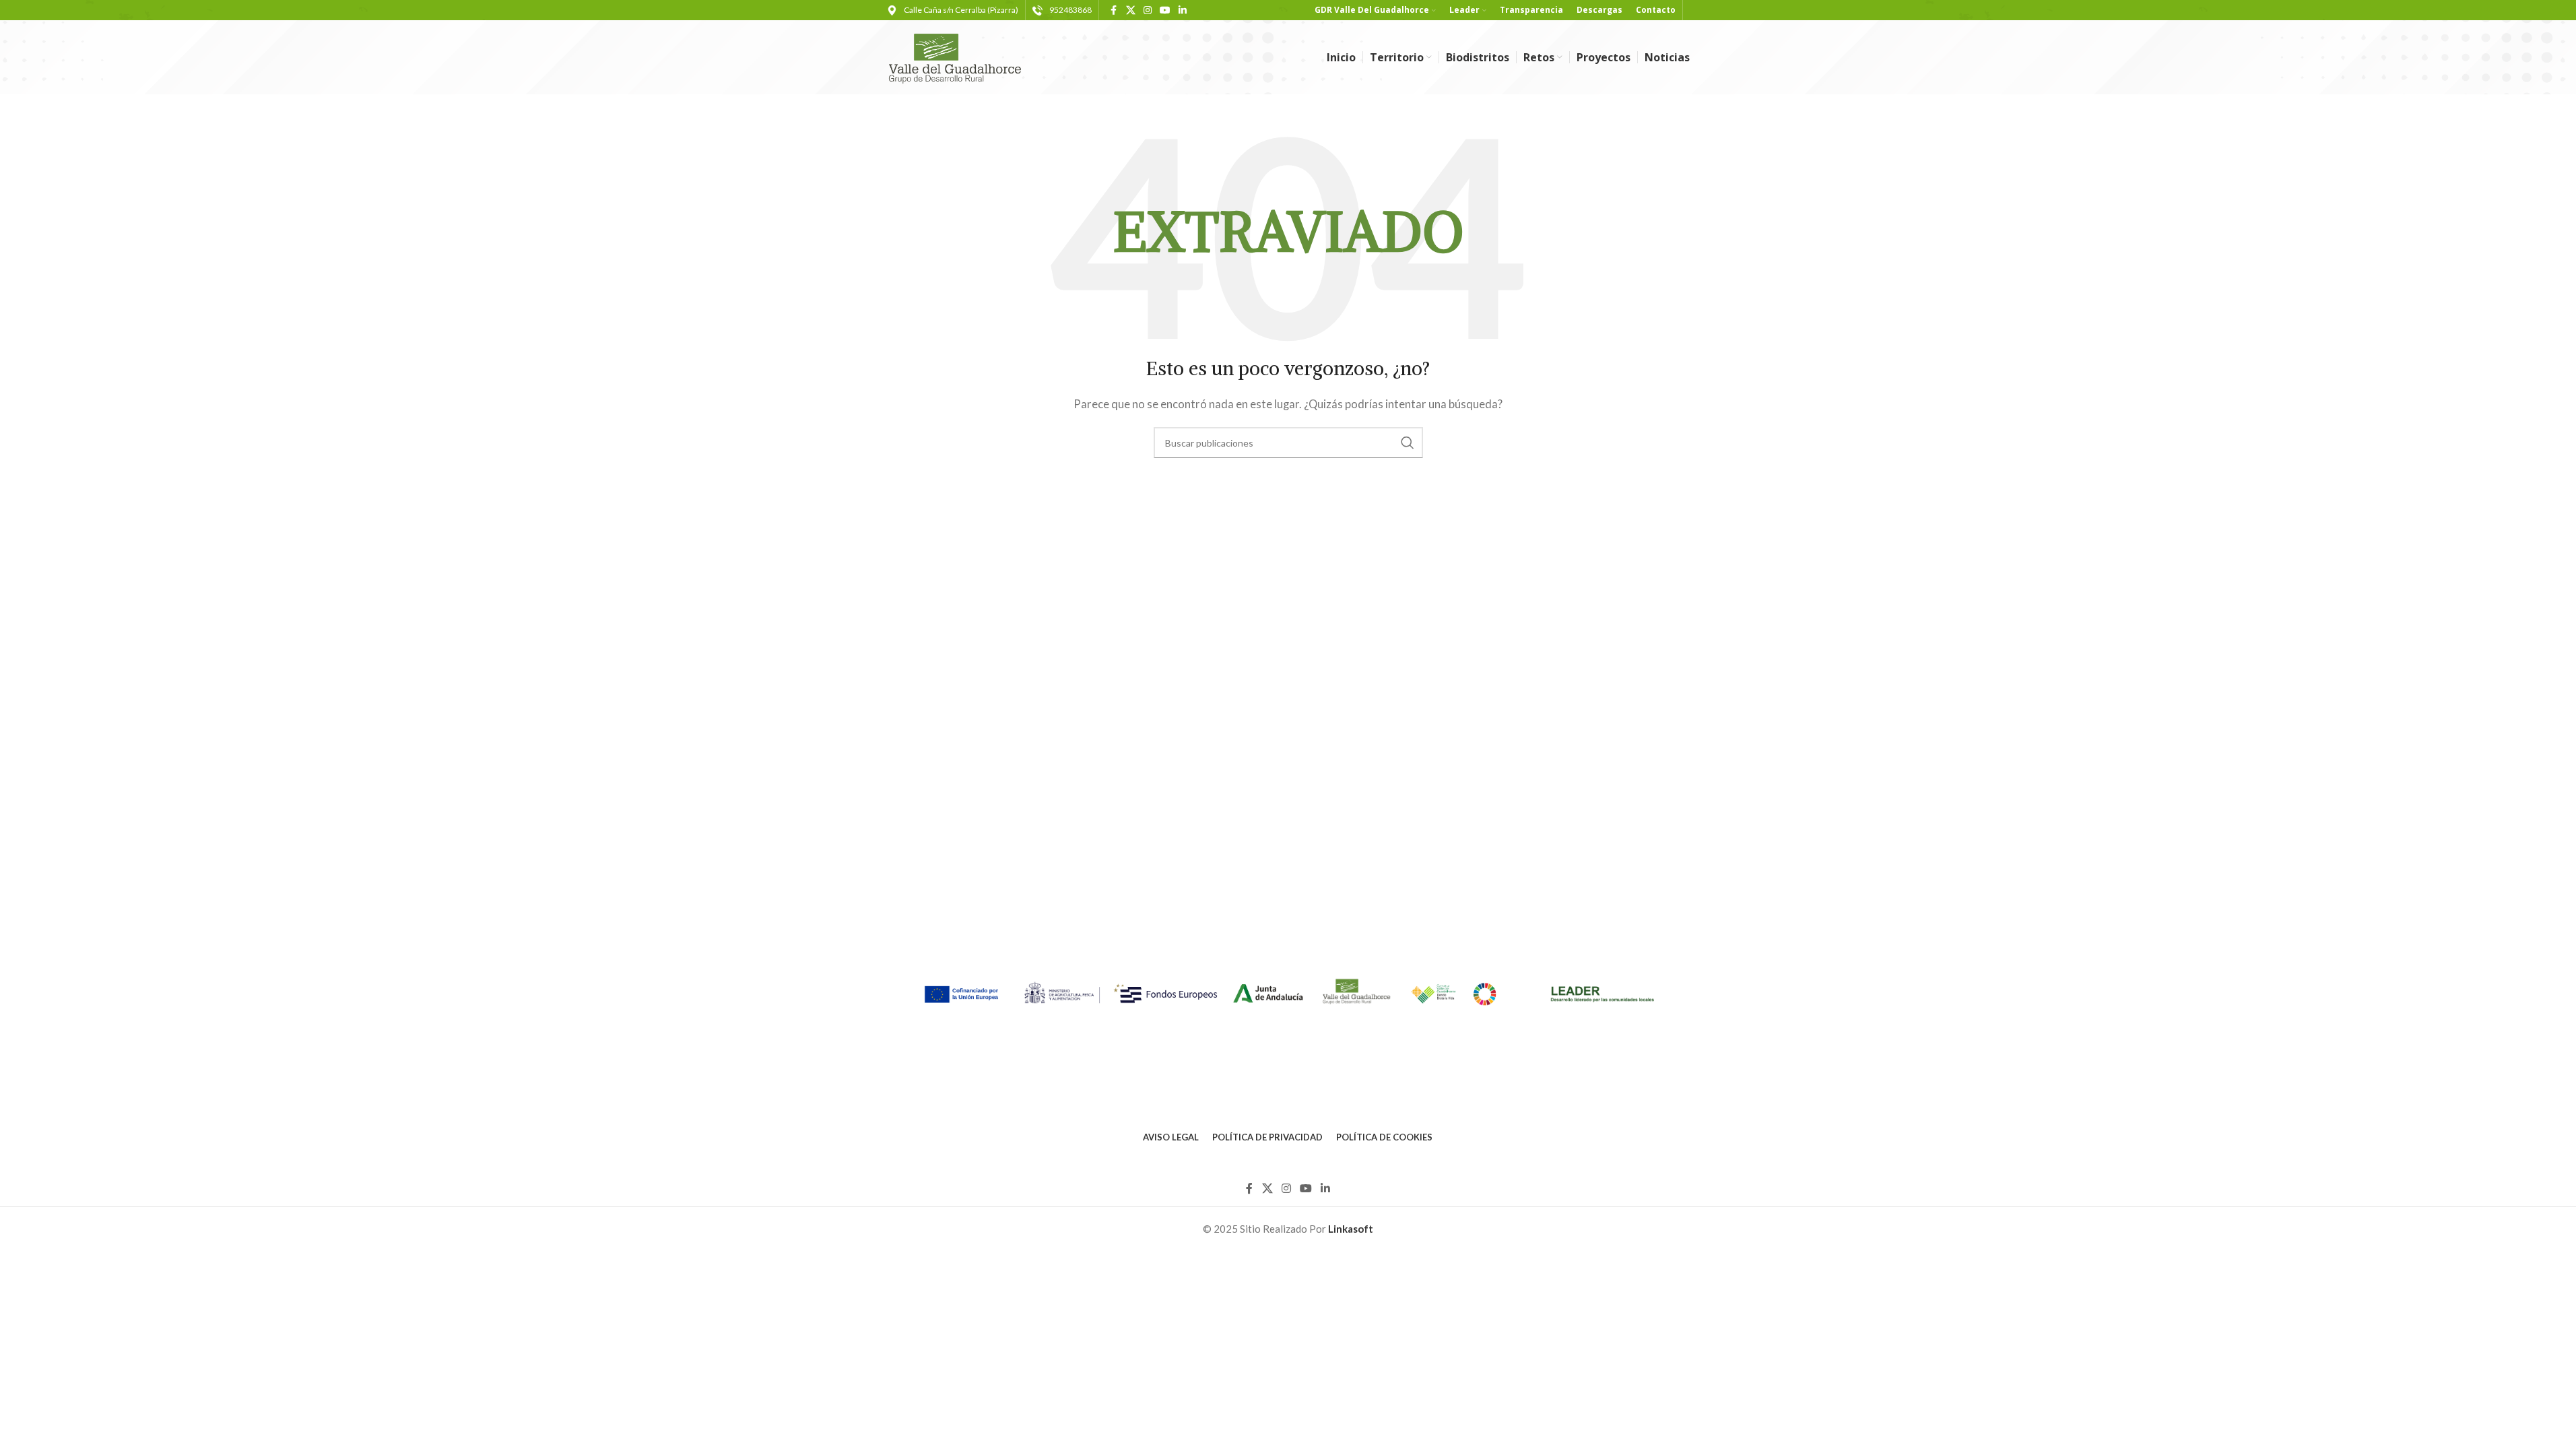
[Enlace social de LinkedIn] (1183, 10)
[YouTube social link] (1165, 10)
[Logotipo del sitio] (961, 56)
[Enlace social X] (1131, 10)
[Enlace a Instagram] (1148, 10)
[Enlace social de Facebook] (1114, 10)
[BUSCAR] (1408, 443)
